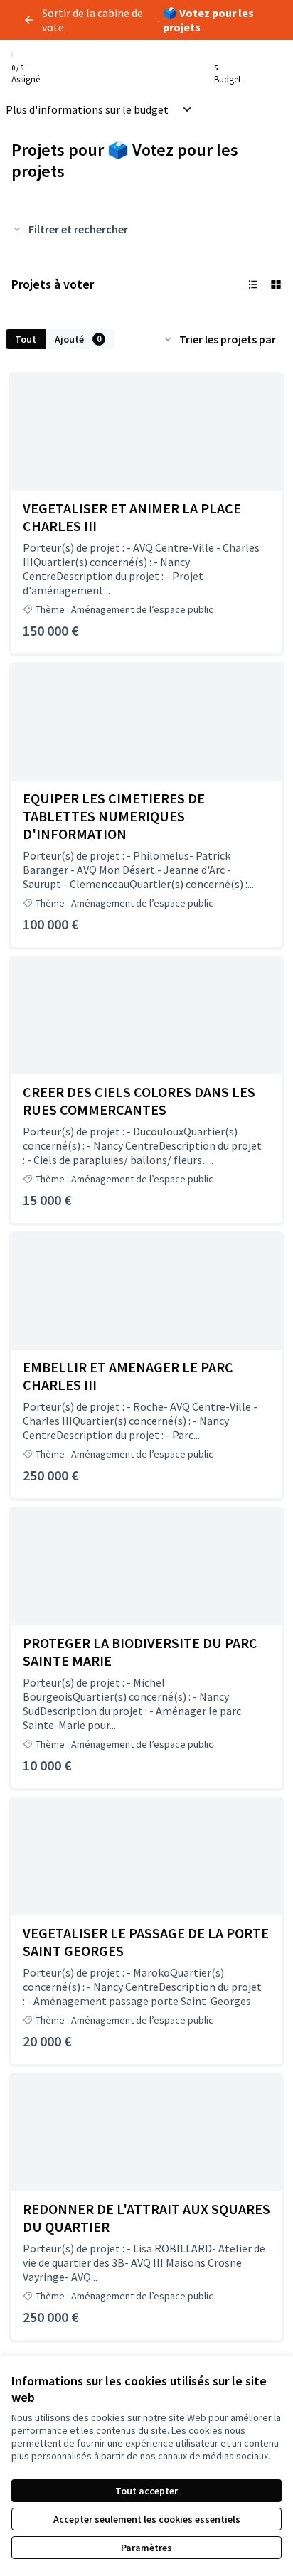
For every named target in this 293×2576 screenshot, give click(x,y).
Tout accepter (146, 2491)
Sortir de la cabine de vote (92, 20)
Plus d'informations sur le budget (87, 109)
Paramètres (146, 2548)
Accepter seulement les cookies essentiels (147, 2519)
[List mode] (253, 284)
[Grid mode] (276, 284)
